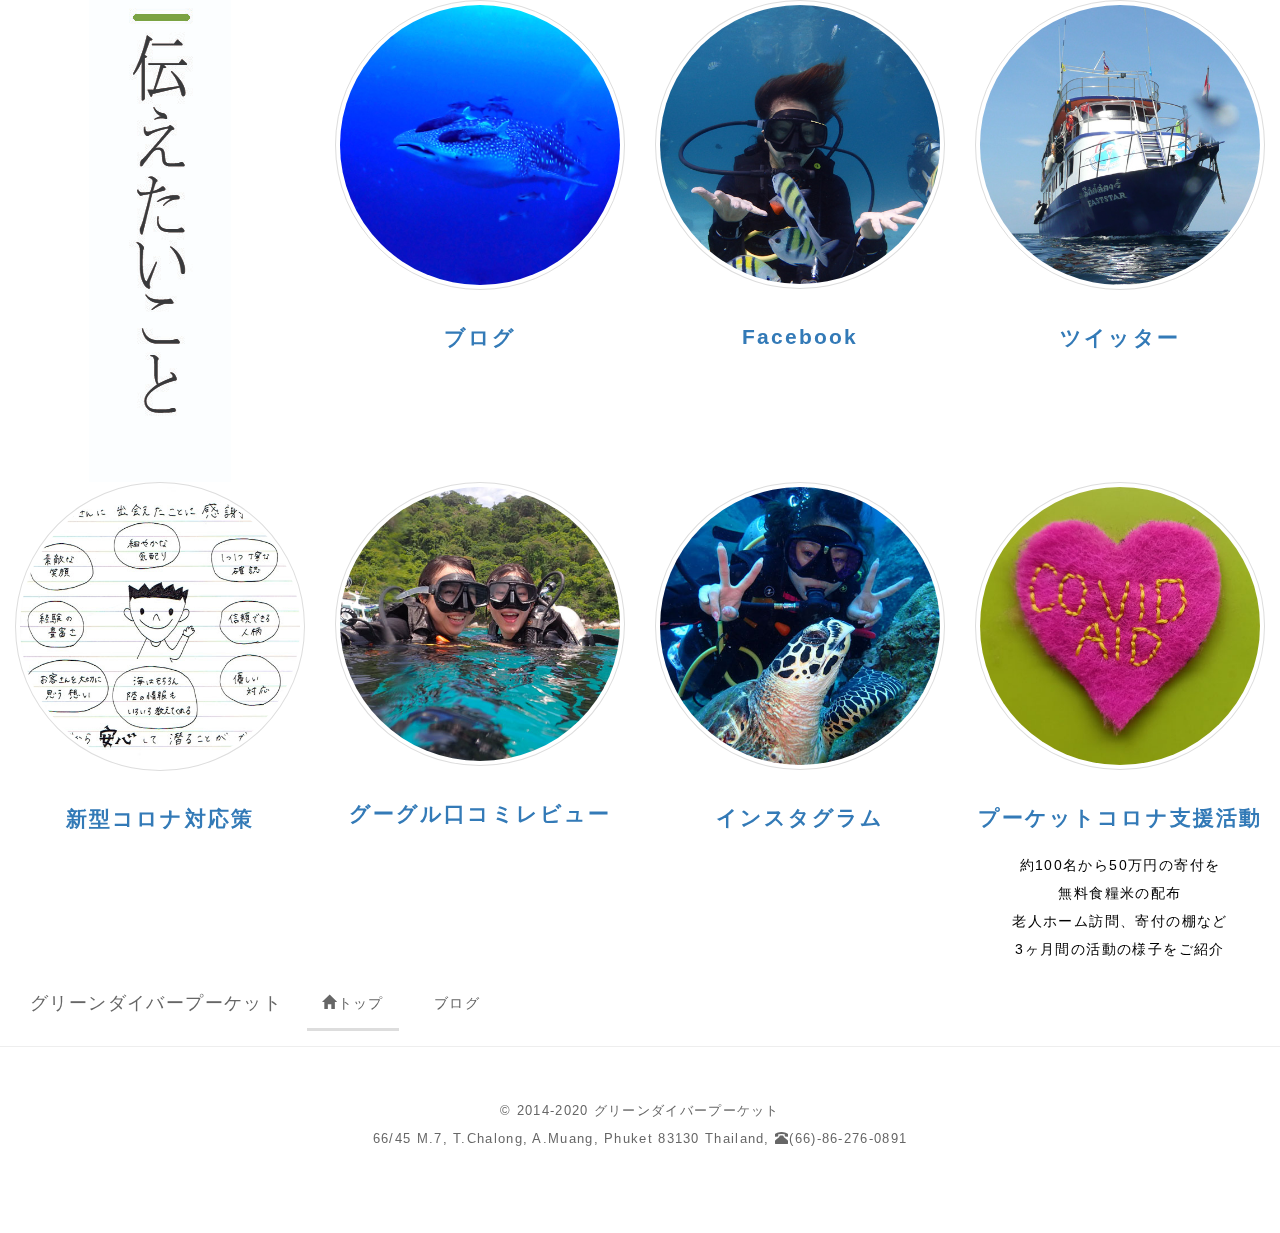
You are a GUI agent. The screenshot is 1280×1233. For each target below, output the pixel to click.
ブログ (457, 1003)
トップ (361, 1003)
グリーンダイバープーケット (156, 1003)
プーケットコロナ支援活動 (1120, 817)
